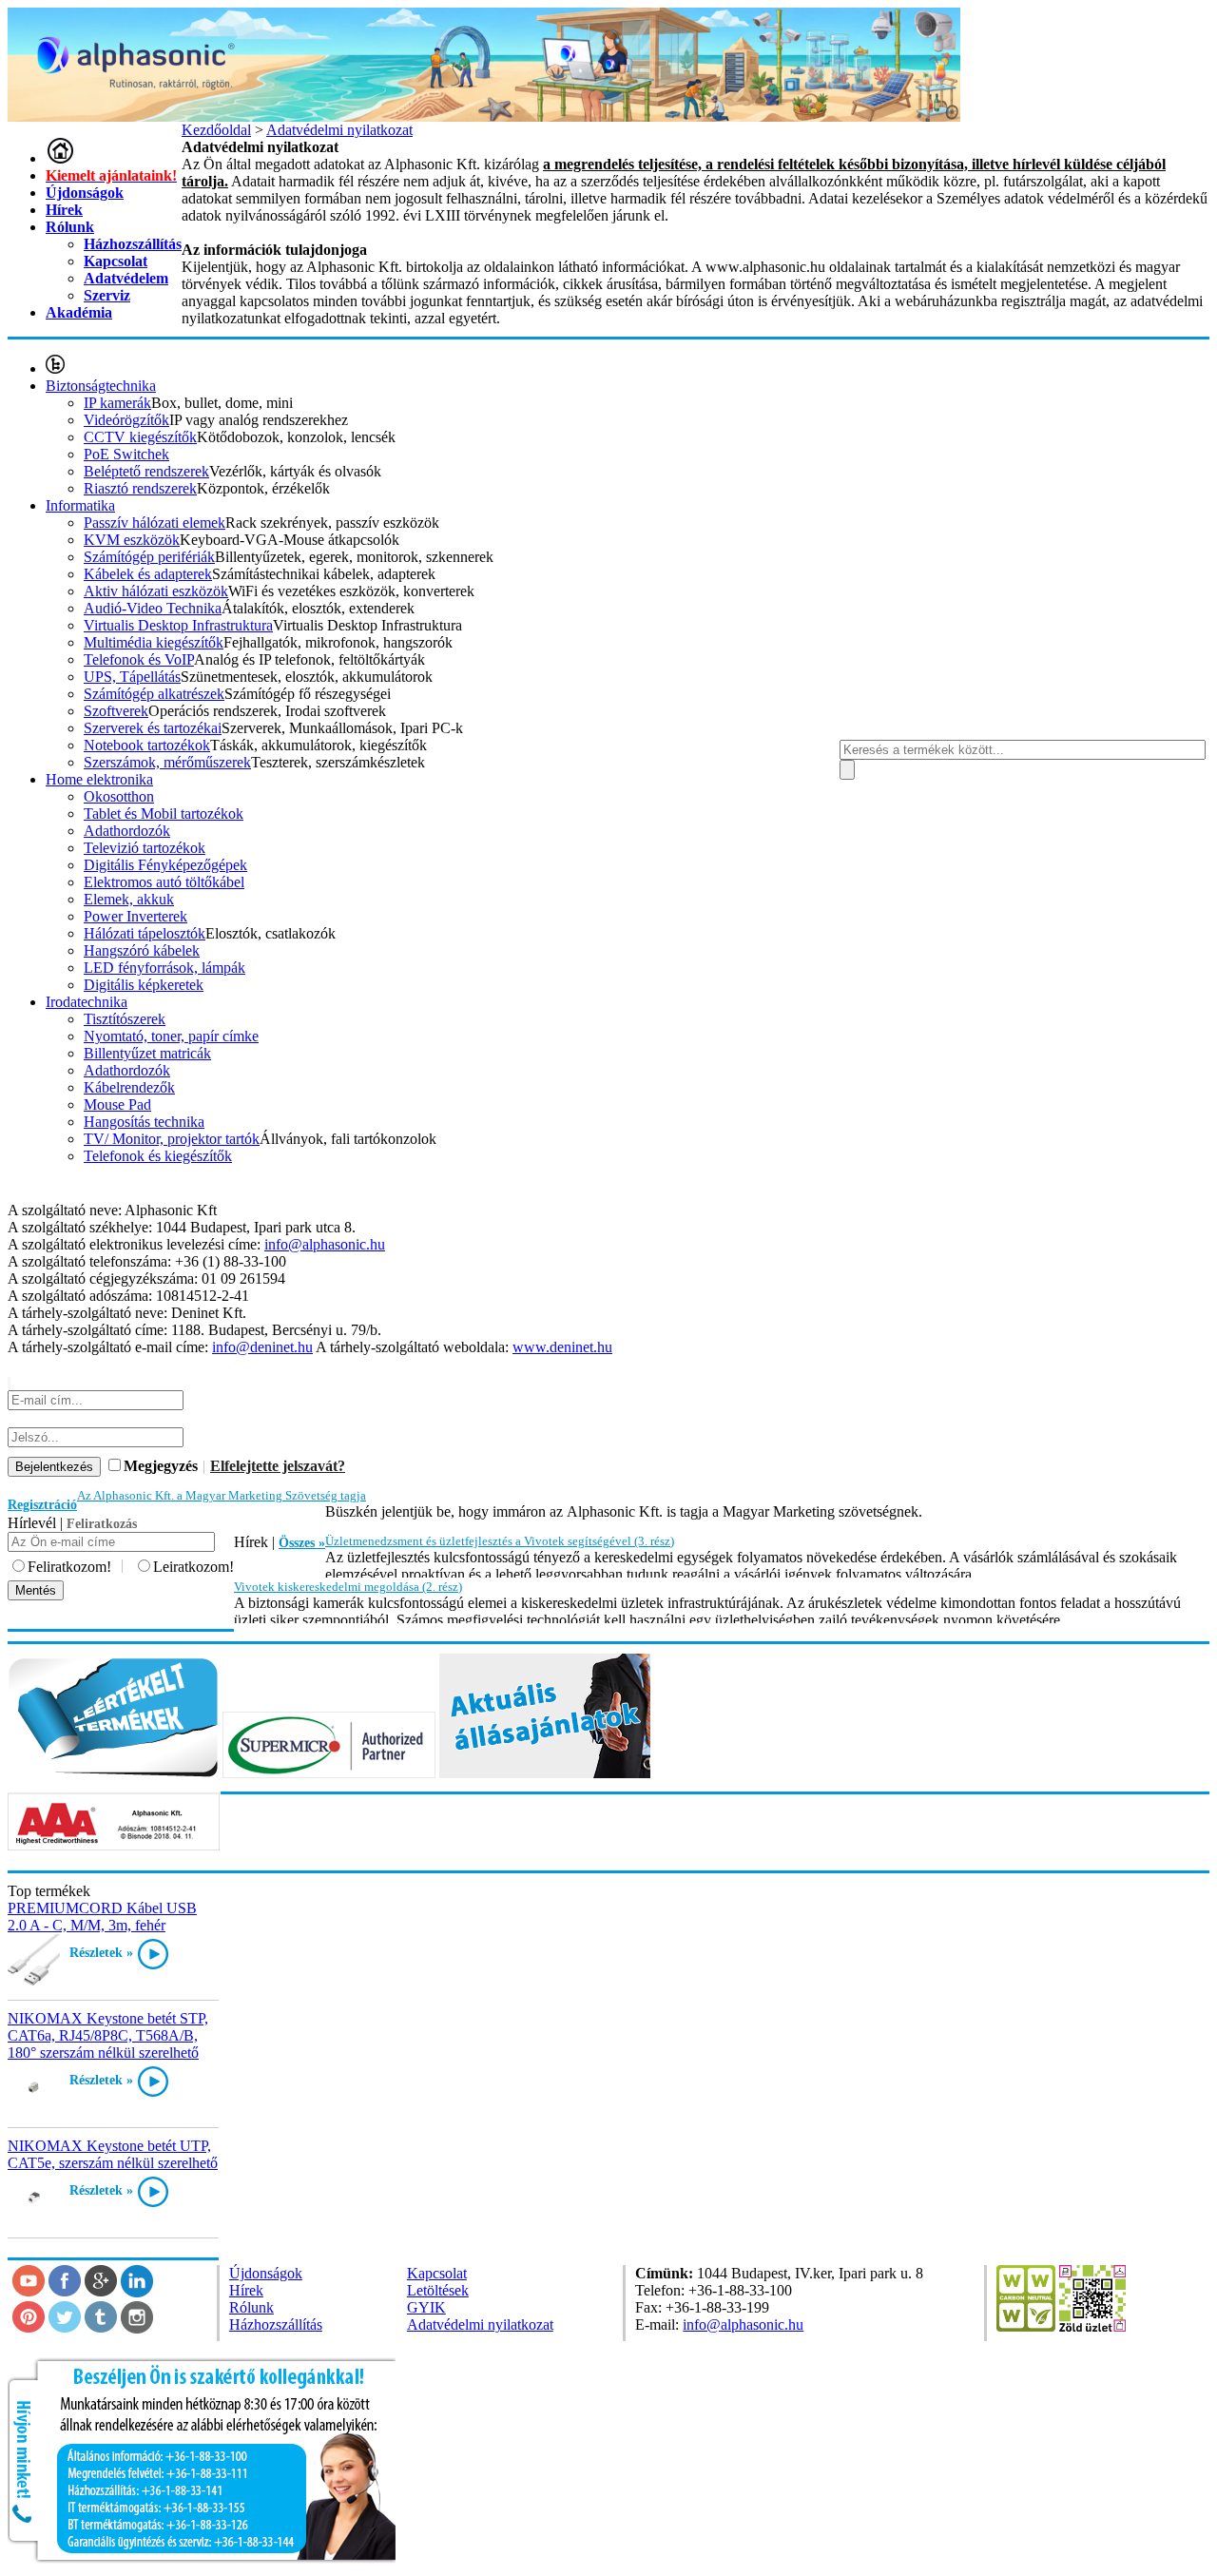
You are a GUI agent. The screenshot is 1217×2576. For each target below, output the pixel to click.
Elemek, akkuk (129, 899)
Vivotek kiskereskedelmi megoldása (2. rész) (348, 1587)
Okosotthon (119, 796)
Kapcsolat (116, 261)
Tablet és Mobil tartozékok (164, 813)
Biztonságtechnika (101, 386)
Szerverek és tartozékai (153, 728)
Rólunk (70, 227)
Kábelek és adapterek (148, 574)
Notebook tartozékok (147, 745)
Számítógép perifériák (149, 557)
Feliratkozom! (69, 1567)
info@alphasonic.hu (325, 1244)
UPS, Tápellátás (132, 677)
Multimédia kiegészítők (154, 642)
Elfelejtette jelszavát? (278, 1466)
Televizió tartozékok (145, 848)
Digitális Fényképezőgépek (165, 865)
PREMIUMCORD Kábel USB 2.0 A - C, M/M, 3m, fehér (102, 1917)
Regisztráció (42, 1505)
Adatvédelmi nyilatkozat (480, 2324)
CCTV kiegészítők (140, 437)
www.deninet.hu (562, 1347)
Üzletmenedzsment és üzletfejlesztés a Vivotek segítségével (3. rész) (500, 1541)
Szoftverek (116, 711)
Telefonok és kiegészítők (158, 1156)
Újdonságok (85, 193)
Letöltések (438, 2290)
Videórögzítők (126, 420)
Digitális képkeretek (144, 985)
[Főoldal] (60, 158)
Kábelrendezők (129, 1087)
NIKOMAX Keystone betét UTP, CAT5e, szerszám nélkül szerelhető (113, 2154)
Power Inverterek (135, 916)
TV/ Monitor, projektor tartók (172, 1139)
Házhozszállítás (133, 244)
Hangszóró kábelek (142, 950)
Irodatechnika (87, 1002)
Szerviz (107, 295)
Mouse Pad (117, 1104)
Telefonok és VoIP (139, 659)
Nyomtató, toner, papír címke (171, 1036)
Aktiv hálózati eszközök (156, 591)
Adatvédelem (126, 278)
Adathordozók (127, 831)
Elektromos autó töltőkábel (164, 882)
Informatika (80, 505)
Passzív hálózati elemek (155, 523)
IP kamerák (117, 403)
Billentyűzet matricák (147, 1053)
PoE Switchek (126, 454)
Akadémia (79, 312)
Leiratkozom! (193, 1567)
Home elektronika (99, 779)
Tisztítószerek (125, 1019)
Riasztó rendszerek (140, 488)
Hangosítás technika (144, 1122)
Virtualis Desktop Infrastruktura (178, 625)
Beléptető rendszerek (146, 471)
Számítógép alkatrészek (154, 694)
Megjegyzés (161, 1466)
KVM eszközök (132, 540)
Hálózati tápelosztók (145, 933)
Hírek (64, 210)
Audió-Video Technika (153, 608)
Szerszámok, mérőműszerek (167, 762)
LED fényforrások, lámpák (164, 968)
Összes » (302, 1543)
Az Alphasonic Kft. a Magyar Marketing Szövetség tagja (222, 1495)
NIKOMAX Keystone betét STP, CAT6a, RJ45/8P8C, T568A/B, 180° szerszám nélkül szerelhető (108, 2035)
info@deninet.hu (262, 1347)
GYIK (426, 2307)
